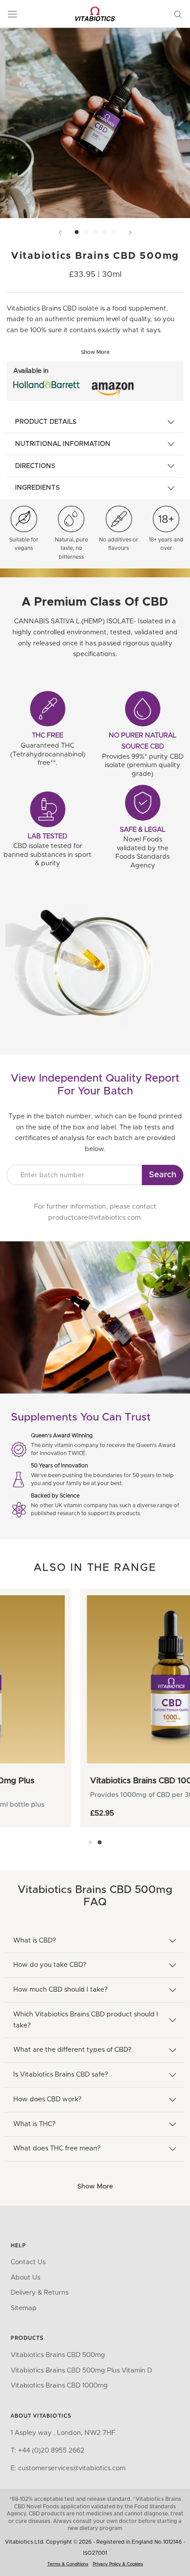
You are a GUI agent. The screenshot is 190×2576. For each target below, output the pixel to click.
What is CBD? (35, 1941)
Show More (95, 2186)
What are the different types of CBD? (72, 2050)
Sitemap (24, 2308)
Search (163, 1175)
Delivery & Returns (40, 2293)
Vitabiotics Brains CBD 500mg (58, 2355)
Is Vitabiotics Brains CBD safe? (61, 2075)
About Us (25, 2278)
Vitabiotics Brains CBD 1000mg (59, 2386)
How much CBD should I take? (61, 1990)
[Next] (130, 232)
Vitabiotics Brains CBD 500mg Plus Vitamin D (81, 2371)
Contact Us (28, 2262)
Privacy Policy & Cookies (118, 2564)
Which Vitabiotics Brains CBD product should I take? (86, 2020)
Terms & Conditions (68, 2564)
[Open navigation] (12, 14)
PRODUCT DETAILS (46, 422)
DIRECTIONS (35, 466)
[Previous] (60, 232)
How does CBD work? (47, 2099)
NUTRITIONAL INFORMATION (63, 444)
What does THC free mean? (57, 2148)
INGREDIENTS (37, 488)
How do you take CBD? (50, 1965)
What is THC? (34, 2124)
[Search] (178, 14)
